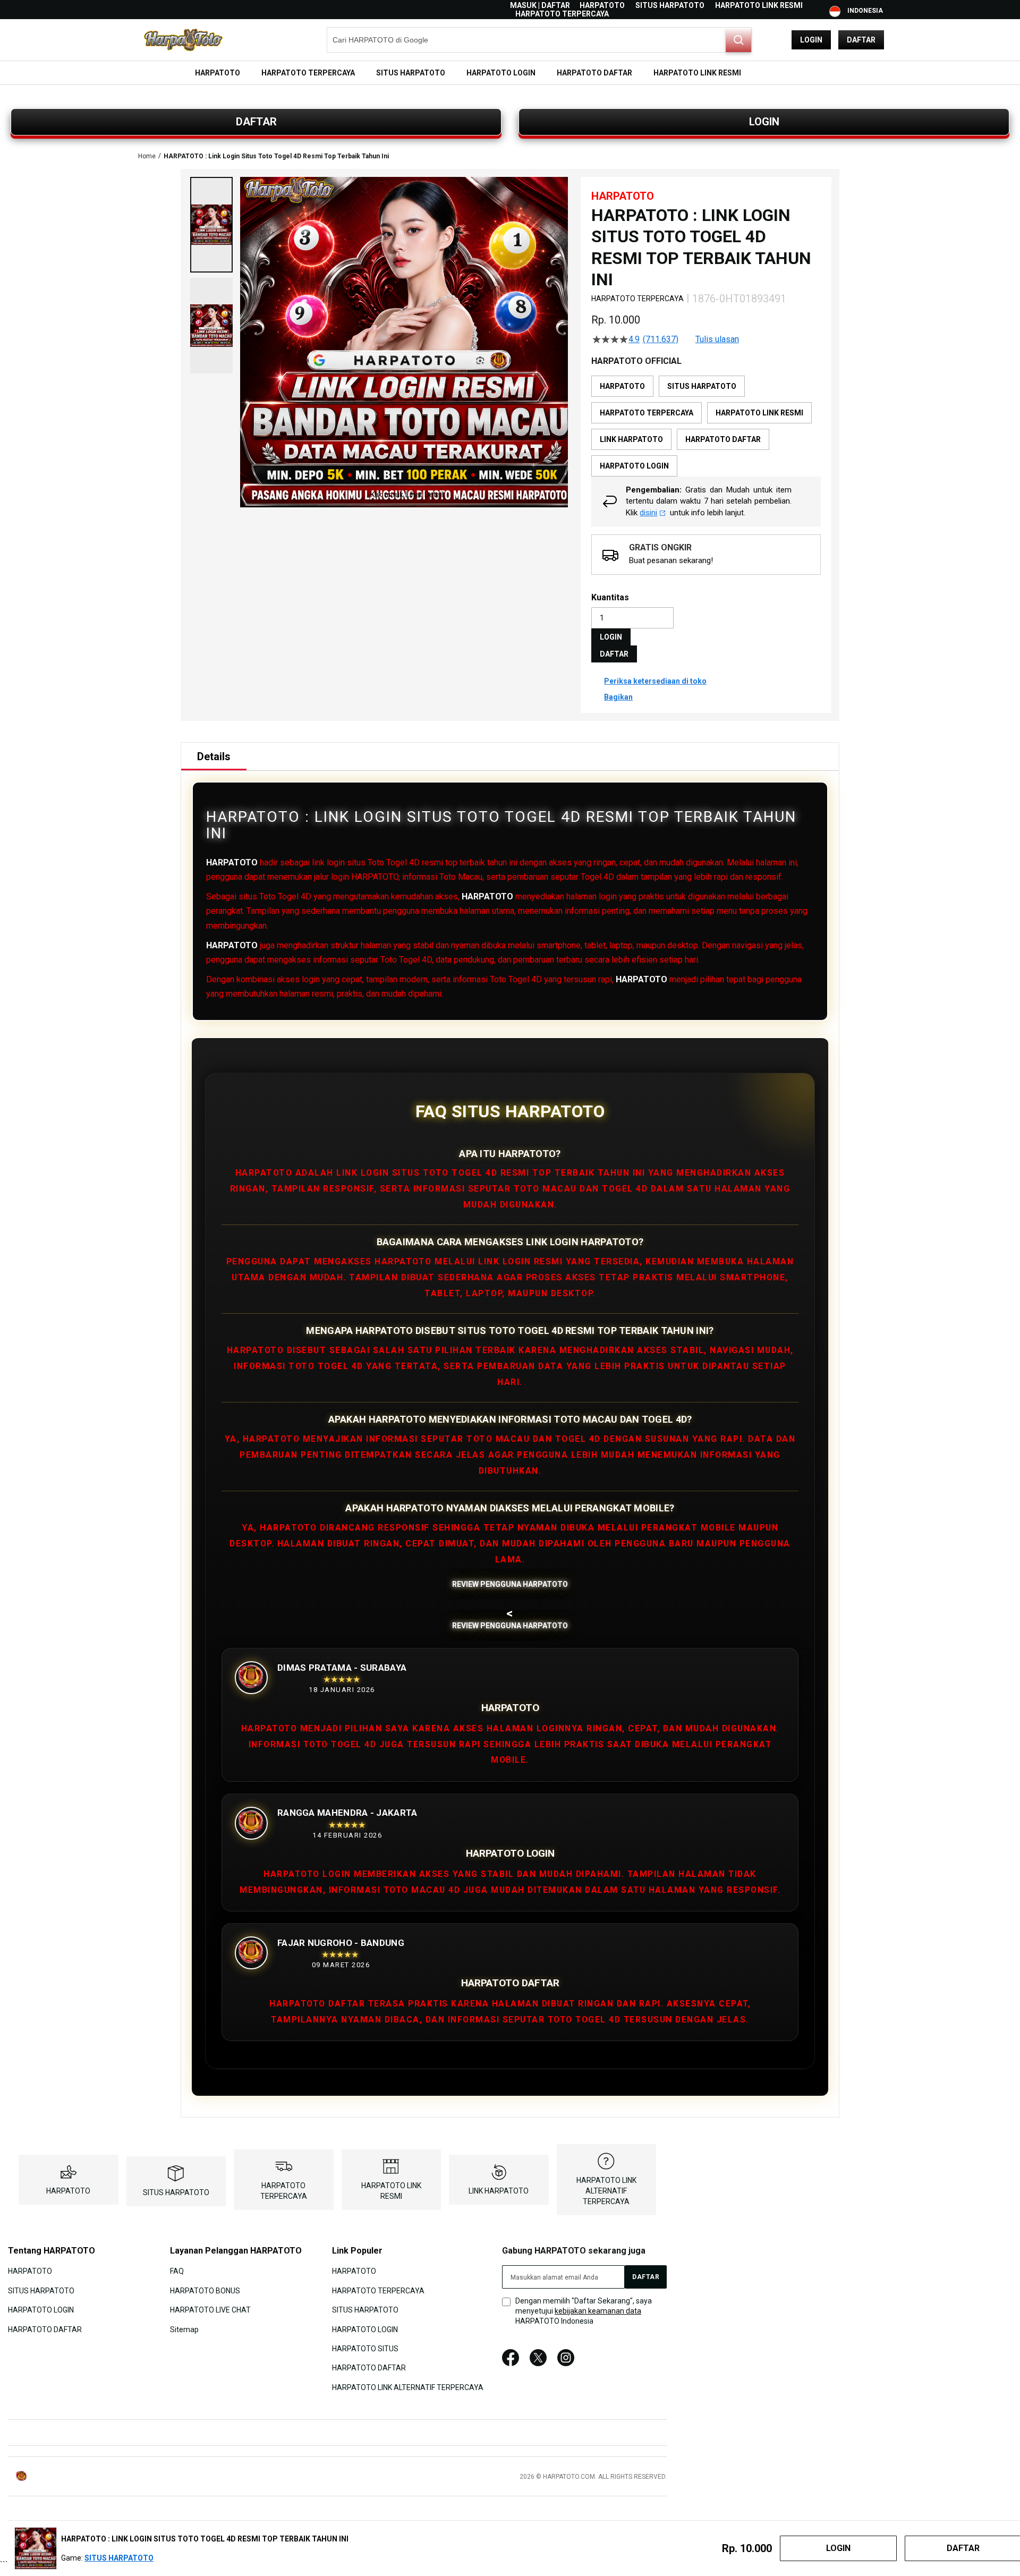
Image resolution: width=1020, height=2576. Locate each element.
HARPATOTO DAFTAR (45, 2329)
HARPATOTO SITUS (365, 2349)
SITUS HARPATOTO (670, 5)
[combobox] (539, 40)
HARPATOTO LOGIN (41, 2310)
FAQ (177, 2271)
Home (147, 156)
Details (214, 756)
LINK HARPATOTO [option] (631, 439)
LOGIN (764, 122)
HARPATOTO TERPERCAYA (562, 14)
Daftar (861, 40)
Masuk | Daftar (540, 5)
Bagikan (618, 697)
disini (648, 513)
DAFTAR (256, 122)
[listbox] (706, 426)
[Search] (738, 40)
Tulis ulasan (717, 339)
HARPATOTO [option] (622, 386)
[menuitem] (218, 73)
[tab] (214, 756)
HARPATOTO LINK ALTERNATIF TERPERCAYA (606, 2191)
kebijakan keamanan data (598, 2311)
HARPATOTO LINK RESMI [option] (759, 413)
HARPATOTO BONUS (205, 2290)
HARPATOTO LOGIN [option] (634, 466)
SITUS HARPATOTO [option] (702, 386)
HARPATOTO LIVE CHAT (210, 2310)
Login (811, 40)
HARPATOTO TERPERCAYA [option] (647, 413)
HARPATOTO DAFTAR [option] (723, 439)
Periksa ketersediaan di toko (655, 681)
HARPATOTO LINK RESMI (759, 5)
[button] (211, 225)
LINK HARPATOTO (499, 2191)
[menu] (510, 73)
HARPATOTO (602, 5)
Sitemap (184, 2329)
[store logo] (183, 40)
